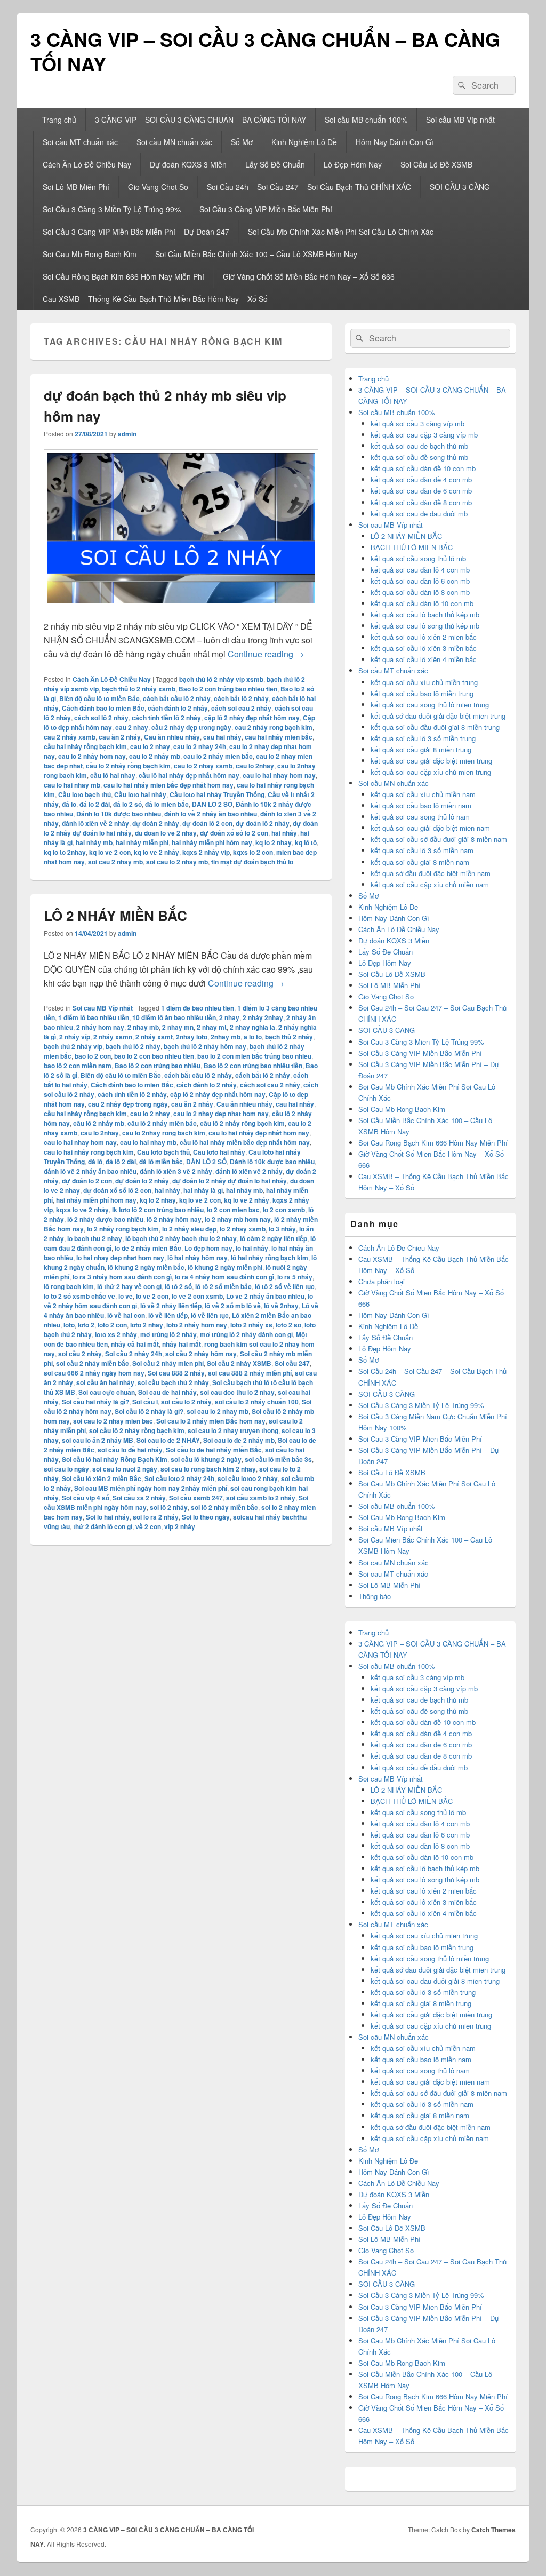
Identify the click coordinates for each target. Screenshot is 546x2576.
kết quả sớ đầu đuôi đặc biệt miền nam (431, 873)
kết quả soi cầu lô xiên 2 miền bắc (424, 637)
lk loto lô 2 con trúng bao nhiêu (158, 1210)
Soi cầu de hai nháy (167, 1392)
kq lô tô (306, 842)
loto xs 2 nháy (116, 1334)
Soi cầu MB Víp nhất (460, 120)
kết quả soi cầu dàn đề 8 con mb (421, 502)
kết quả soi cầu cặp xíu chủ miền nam (430, 884)
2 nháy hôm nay (100, 1027)
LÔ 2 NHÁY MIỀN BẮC (115, 915)
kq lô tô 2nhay (65, 852)
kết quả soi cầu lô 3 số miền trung (423, 738)
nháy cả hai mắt (135, 1344)
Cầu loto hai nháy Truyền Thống (217, 794)
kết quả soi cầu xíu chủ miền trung (424, 682)
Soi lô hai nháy (108, 1517)
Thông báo (375, 1596)
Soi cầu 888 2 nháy (176, 1373)
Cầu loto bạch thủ (85, 794)
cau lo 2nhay (255, 766)
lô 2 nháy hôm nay (174, 1219)
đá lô (69, 804)
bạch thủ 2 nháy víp (73, 1046)
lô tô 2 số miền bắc (223, 1286)
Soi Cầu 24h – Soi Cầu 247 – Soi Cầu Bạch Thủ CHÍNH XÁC (309, 187)
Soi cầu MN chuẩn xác (174, 142)
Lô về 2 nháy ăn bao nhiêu (265, 1296)
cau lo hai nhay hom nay (279, 775)
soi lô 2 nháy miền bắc (224, 1507)
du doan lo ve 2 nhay (166, 833)
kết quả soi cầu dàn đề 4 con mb (421, 479)
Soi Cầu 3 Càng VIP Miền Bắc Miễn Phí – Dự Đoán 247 (136, 232)
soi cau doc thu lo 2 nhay (237, 1392)
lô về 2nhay (281, 1306)
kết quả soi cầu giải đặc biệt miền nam (430, 828)
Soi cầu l (145, 1402)
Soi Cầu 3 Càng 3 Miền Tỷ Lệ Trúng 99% (112, 209)
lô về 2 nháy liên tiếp (171, 1306)
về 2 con (148, 1526)
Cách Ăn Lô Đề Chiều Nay (87, 164)
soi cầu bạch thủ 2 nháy (173, 1382)
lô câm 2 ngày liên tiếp (274, 1238)
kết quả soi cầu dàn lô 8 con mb (420, 592)
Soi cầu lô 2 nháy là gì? (149, 1411)
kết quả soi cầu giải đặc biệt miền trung (431, 761)
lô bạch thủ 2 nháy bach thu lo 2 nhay (181, 1238)
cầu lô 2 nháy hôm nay (92, 756)
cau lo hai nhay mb (72, 785)
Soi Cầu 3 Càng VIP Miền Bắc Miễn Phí (266, 209)
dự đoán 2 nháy (156, 823)
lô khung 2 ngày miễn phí (225, 1267)
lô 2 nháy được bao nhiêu (105, 1219)
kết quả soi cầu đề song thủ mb (419, 457)
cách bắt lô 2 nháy (241, 698)
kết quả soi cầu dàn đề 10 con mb (423, 468)
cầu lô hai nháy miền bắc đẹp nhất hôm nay (168, 785)
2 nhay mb (143, 1027)
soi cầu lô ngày (66, 1469)
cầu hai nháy (222, 737)
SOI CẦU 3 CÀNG (460, 187)
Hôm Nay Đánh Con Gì (395, 142)
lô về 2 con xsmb (197, 1296)
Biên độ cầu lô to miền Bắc (99, 698)
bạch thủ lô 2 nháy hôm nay (205, 1046)
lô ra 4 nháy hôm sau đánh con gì (224, 1277)
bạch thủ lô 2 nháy (133, 1046)
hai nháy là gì (203, 1190)
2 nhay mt (212, 1027)
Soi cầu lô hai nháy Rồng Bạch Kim (115, 1459)
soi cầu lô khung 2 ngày (206, 1459)
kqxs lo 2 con (253, 852)
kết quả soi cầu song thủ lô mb (418, 558)
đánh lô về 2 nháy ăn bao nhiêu (211, 814)
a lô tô (253, 1037)
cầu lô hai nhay (113, 775)
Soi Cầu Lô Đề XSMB (436, 164)
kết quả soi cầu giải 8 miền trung (421, 749)
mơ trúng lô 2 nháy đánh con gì (246, 1334)
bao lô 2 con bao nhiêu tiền (154, 1056)
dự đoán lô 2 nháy (263, 823)
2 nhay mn (178, 1027)
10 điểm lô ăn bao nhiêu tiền (174, 1017)
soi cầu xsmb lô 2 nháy (261, 1498)
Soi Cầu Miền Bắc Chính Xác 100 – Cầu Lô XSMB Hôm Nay (256, 254)
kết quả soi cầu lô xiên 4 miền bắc (424, 659)
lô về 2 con (152, 1296)
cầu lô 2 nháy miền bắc (218, 756)
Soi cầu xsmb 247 (196, 1498)
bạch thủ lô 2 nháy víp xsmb (221, 679)
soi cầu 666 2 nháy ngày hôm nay (94, 1373)
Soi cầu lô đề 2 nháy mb (239, 1440)
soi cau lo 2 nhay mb (177, 862)
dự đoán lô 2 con (207, 823)
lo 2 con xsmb (284, 1210)
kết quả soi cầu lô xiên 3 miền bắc (424, 648)
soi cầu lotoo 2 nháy (248, 1478)
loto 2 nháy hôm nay (197, 1325)
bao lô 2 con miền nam (78, 1066)
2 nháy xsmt (154, 1037)
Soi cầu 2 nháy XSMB (239, 1363)
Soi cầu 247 (292, 1363)
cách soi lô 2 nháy (101, 718)
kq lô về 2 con (110, 852)
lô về (126, 1296)
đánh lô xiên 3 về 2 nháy (176, 1171)
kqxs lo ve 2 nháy (82, 1210)
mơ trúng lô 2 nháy (168, 1334)
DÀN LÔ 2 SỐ (212, 804)
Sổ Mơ (242, 142)
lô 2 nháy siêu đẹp (189, 1229)
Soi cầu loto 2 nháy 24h (179, 1478)
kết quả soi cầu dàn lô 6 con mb (420, 581)
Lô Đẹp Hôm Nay (353, 164)
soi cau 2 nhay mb (115, 862)
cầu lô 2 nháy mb (155, 756)
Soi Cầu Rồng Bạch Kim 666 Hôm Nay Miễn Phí (123, 276)
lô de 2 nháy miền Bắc (148, 1248)
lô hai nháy (252, 1248)
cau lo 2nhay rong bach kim (164, 1133)
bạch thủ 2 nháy (289, 1037)
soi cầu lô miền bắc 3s (278, 1459)
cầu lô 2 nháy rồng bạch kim (128, 766)
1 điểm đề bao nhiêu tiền (198, 1008)
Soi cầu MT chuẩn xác (80, 142)
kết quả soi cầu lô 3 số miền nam (422, 850)
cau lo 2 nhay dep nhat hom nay (221, 1114)
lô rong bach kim (69, 1286)
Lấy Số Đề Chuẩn (275, 164)
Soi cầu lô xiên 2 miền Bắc (102, 1478)
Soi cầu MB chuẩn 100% (366, 120)
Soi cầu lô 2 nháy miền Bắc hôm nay (211, 1421)
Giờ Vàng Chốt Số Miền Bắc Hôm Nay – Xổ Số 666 (309, 276)
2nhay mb (226, 1037)
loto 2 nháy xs (251, 1325)
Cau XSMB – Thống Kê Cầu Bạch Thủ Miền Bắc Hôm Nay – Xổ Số (155, 299)
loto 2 (86, 1325)
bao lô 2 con (93, 1056)
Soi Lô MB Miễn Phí (76, 187)
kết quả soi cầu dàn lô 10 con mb (422, 603)
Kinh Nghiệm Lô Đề (304, 142)
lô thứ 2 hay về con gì (129, 1286)
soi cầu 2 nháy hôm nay (201, 1354)
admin (127, 434)
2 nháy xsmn (113, 1037)
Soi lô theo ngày (206, 1517)
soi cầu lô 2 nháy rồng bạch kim (137, 1430)
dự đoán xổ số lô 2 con (234, 833)
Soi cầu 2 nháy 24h (134, 1354)
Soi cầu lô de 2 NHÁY (168, 1440)
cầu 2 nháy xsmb (70, 737)
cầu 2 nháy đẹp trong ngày (191, 727)
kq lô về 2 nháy (156, 852)
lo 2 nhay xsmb (243, 1229)
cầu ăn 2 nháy (120, 737)
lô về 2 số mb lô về (233, 1306)
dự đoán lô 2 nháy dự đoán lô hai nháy (230, 1181)
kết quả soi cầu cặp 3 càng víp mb (424, 435)
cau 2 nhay (132, 727)
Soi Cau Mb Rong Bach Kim (90, 254)
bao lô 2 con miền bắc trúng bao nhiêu (254, 1056)
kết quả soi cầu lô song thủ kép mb (425, 626)
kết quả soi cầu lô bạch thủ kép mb (425, 614)
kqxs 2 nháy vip (206, 852)
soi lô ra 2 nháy (156, 1517)
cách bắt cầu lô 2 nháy (177, 698)
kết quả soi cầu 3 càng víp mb (417, 423)
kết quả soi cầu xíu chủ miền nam (423, 794)
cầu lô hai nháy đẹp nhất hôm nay (189, 775)
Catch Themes (493, 2530)
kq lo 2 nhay (274, 842)
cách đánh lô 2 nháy (178, 708)
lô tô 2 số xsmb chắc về (79, 1296)
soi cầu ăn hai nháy (105, 1382)
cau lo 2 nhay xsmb (203, 766)
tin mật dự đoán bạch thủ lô (252, 862)
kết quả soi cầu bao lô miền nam (421, 805)
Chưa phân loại (382, 1281)
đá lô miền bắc (167, 804)
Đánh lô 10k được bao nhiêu (119, 814)
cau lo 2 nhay (150, 746)
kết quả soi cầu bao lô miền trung (422, 693)
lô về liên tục (210, 1315)
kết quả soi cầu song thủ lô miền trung (430, 705)
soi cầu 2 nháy (80, 1354)
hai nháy (284, 833)
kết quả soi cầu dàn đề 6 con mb (421, 491)
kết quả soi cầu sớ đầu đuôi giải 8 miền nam (439, 839)
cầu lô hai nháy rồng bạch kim (89, 1152)
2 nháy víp (75, 1037)
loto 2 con (112, 1325)
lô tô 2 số (178, 1286)
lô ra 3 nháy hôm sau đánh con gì (122, 1277)
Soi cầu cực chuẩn (107, 1392)
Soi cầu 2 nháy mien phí (168, 1363)
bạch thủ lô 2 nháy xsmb (139, 689)
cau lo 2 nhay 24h (200, 746)
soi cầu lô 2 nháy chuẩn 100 (257, 1402)
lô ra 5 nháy (295, 1277)
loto (69, 1325)
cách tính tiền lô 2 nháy (166, 718)
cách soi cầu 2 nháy (241, 708)
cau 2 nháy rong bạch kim (274, 727)
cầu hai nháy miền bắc (279, 737)
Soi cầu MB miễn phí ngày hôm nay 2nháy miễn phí (151, 1488)
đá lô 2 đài (95, 804)
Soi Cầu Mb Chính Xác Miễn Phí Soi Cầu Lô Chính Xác (341, 232)
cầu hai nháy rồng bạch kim (85, 746)
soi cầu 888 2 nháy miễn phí (250, 1373)
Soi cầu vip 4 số (86, 1498)
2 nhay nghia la (252, 1027)
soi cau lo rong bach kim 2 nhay (208, 1469)
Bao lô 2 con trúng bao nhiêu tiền (228, 689)
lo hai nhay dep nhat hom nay (120, 1258)
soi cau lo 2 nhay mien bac (113, 1421)
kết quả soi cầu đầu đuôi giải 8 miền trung (435, 727)
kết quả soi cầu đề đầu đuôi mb (419, 514)
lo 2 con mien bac (233, 1210)
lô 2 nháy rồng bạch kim (123, 1229)
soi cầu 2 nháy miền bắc (93, 1363)
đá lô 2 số (127, 804)
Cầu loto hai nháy (140, 794)
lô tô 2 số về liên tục (285, 1286)
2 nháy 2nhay (263, 1017)
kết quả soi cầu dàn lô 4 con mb (420, 570)
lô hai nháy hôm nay (198, 1258)
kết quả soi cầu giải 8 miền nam (420, 862)
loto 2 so (288, 1325)
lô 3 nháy (282, 1229)
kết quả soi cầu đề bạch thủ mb (419, 446)
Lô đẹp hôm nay (208, 1248)
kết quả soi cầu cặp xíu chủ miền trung (431, 772)
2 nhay (229, 1017)
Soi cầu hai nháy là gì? (95, 1402)
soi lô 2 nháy (169, 1507)
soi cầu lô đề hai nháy (130, 1450)
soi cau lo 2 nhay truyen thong (233, 1430)
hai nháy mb (94, 842)
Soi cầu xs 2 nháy (139, 1498)
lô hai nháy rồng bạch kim (270, 1258)
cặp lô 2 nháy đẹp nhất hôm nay (252, 718)
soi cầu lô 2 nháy (186, 1402)
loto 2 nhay (147, 1325)
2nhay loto (192, 1037)
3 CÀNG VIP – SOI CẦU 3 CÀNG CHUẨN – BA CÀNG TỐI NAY (265, 51)
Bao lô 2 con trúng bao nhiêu (158, 1066)
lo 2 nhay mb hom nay (238, 1219)
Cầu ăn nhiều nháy (172, 737)
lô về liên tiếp (168, 1315)
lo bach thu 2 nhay (95, 1238)
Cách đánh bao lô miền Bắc (103, 708)
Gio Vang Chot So (158, 187)
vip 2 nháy (180, 1526)
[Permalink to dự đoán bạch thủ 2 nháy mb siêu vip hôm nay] (181, 612)
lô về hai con (126, 1315)
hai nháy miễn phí (142, 842)
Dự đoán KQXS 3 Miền (188, 164)
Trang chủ (59, 120)
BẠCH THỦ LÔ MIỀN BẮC (412, 547)
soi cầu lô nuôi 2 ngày (125, 1469)
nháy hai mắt (182, 1344)
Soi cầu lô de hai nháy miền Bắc (214, 1450)
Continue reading (266, 654)
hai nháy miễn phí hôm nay (212, 842)
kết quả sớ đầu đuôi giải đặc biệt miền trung (438, 716)
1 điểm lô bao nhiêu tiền (94, 1017)
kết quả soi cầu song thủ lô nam (420, 817)
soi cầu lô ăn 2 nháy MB (98, 1440)
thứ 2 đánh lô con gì (103, 1526)
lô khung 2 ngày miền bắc (146, 1267)
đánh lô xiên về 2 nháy (95, 823)
